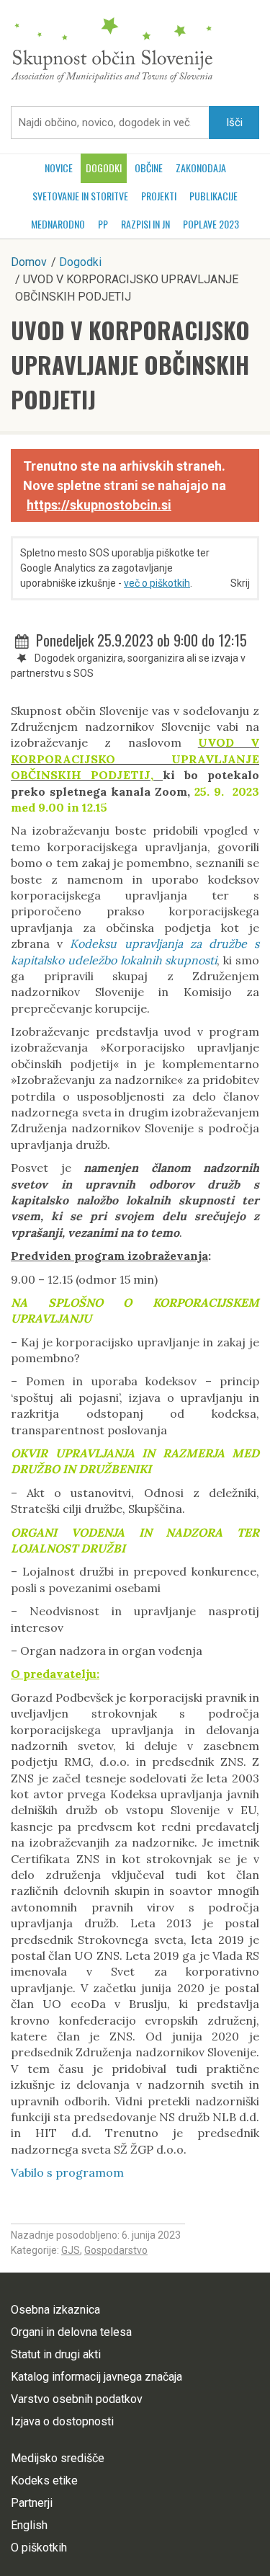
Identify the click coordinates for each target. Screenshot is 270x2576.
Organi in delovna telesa (71, 2332)
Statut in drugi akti (56, 2354)
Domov (29, 262)
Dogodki (104, 168)
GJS (71, 2250)
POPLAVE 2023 (211, 224)
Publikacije (213, 196)
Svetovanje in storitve (80, 196)
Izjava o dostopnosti (62, 2421)
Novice (59, 168)
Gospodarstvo (116, 2250)
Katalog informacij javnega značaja (96, 2377)
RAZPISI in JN (145, 224)
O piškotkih (39, 2548)
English (29, 2525)
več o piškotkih (157, 583)
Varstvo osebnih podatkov (77, 2399)
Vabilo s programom (67, 2172)
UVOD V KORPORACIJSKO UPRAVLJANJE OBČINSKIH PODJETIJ (130, 364)
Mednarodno (58, 224)
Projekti (159, 196)
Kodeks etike (44, 2480)
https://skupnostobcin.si (99, 505)
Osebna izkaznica (55, 2310)
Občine (149, 168)
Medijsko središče (58, 2458)
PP (103, 224)
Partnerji (32, 2503)
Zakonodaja (201, 168)
